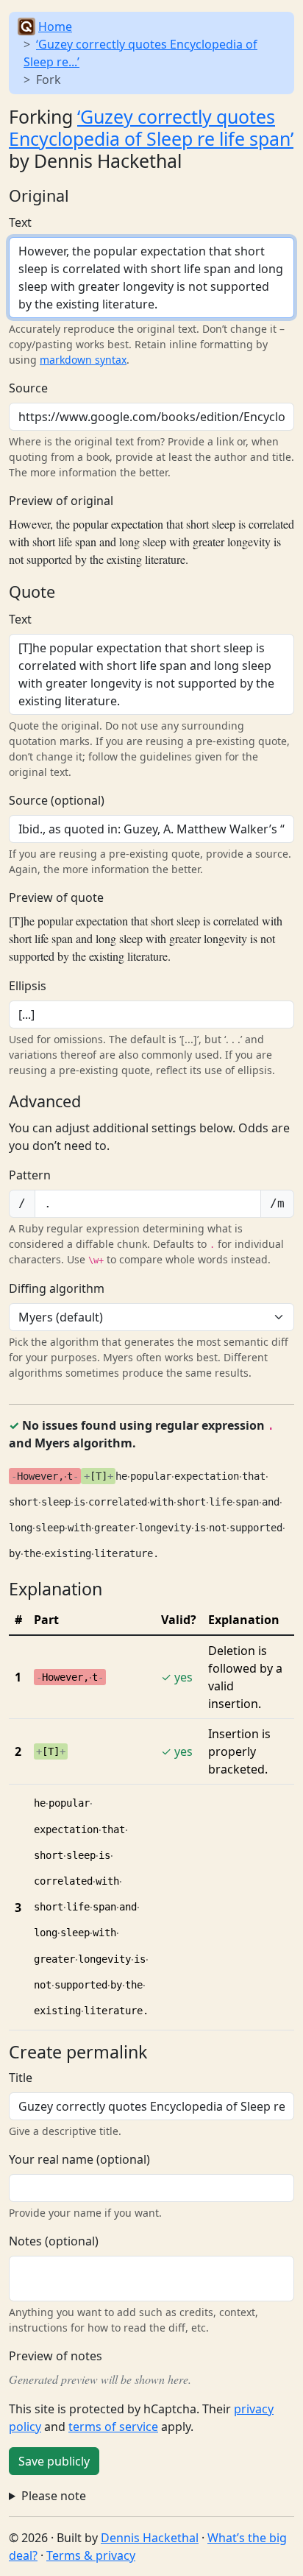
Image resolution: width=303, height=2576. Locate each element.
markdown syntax (83, 360)
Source (28, 388)
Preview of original (61, 501)
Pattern (30, 1175)
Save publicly (54, 2461)
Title (21, 2078)
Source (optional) (57, 800)
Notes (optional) (54, 2241)
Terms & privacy (91, 2555)
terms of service (113, 2427)
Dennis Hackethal (150, 2538)
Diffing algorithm (57, 1288)
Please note (54, 2496)
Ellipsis (28, 986)
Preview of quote (56, 897)
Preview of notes (56, 2356)
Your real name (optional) (79, 2159)
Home (55, 27)
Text (20, 222)
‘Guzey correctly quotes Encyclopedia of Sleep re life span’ (151, 127)
